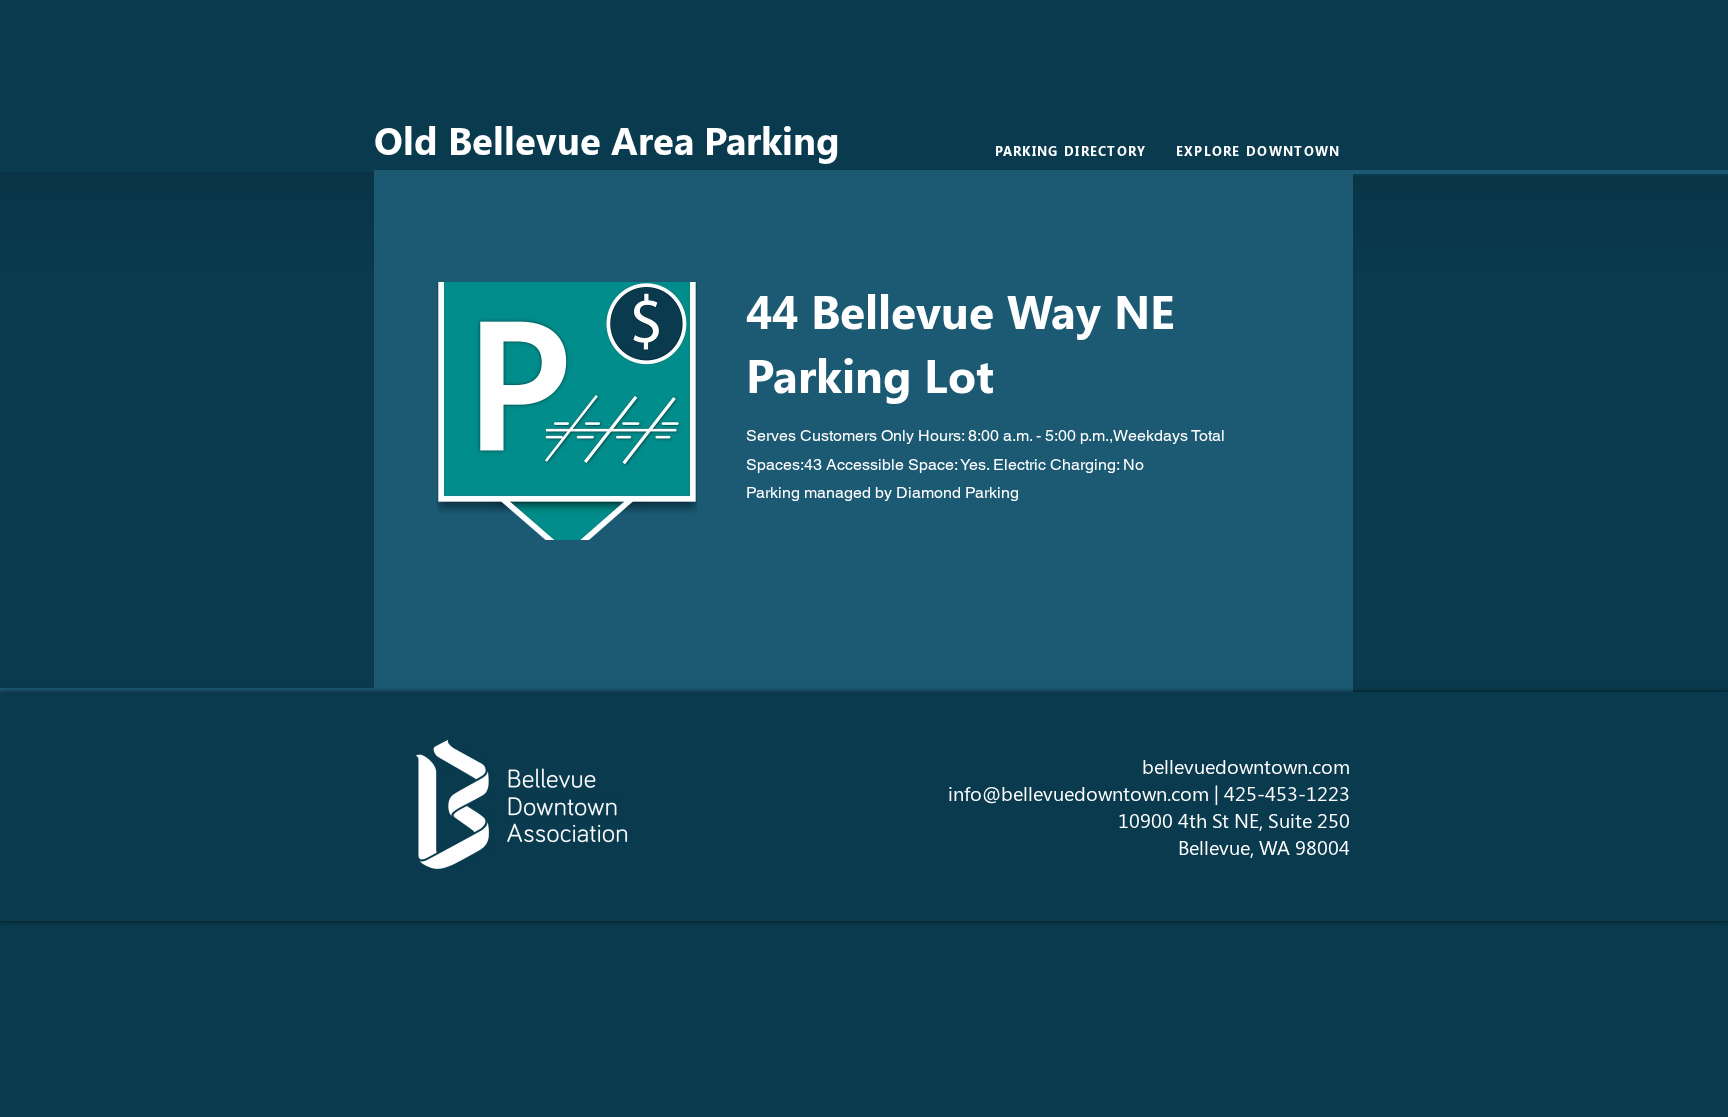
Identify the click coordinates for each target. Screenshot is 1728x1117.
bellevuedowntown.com (1246, 765)
